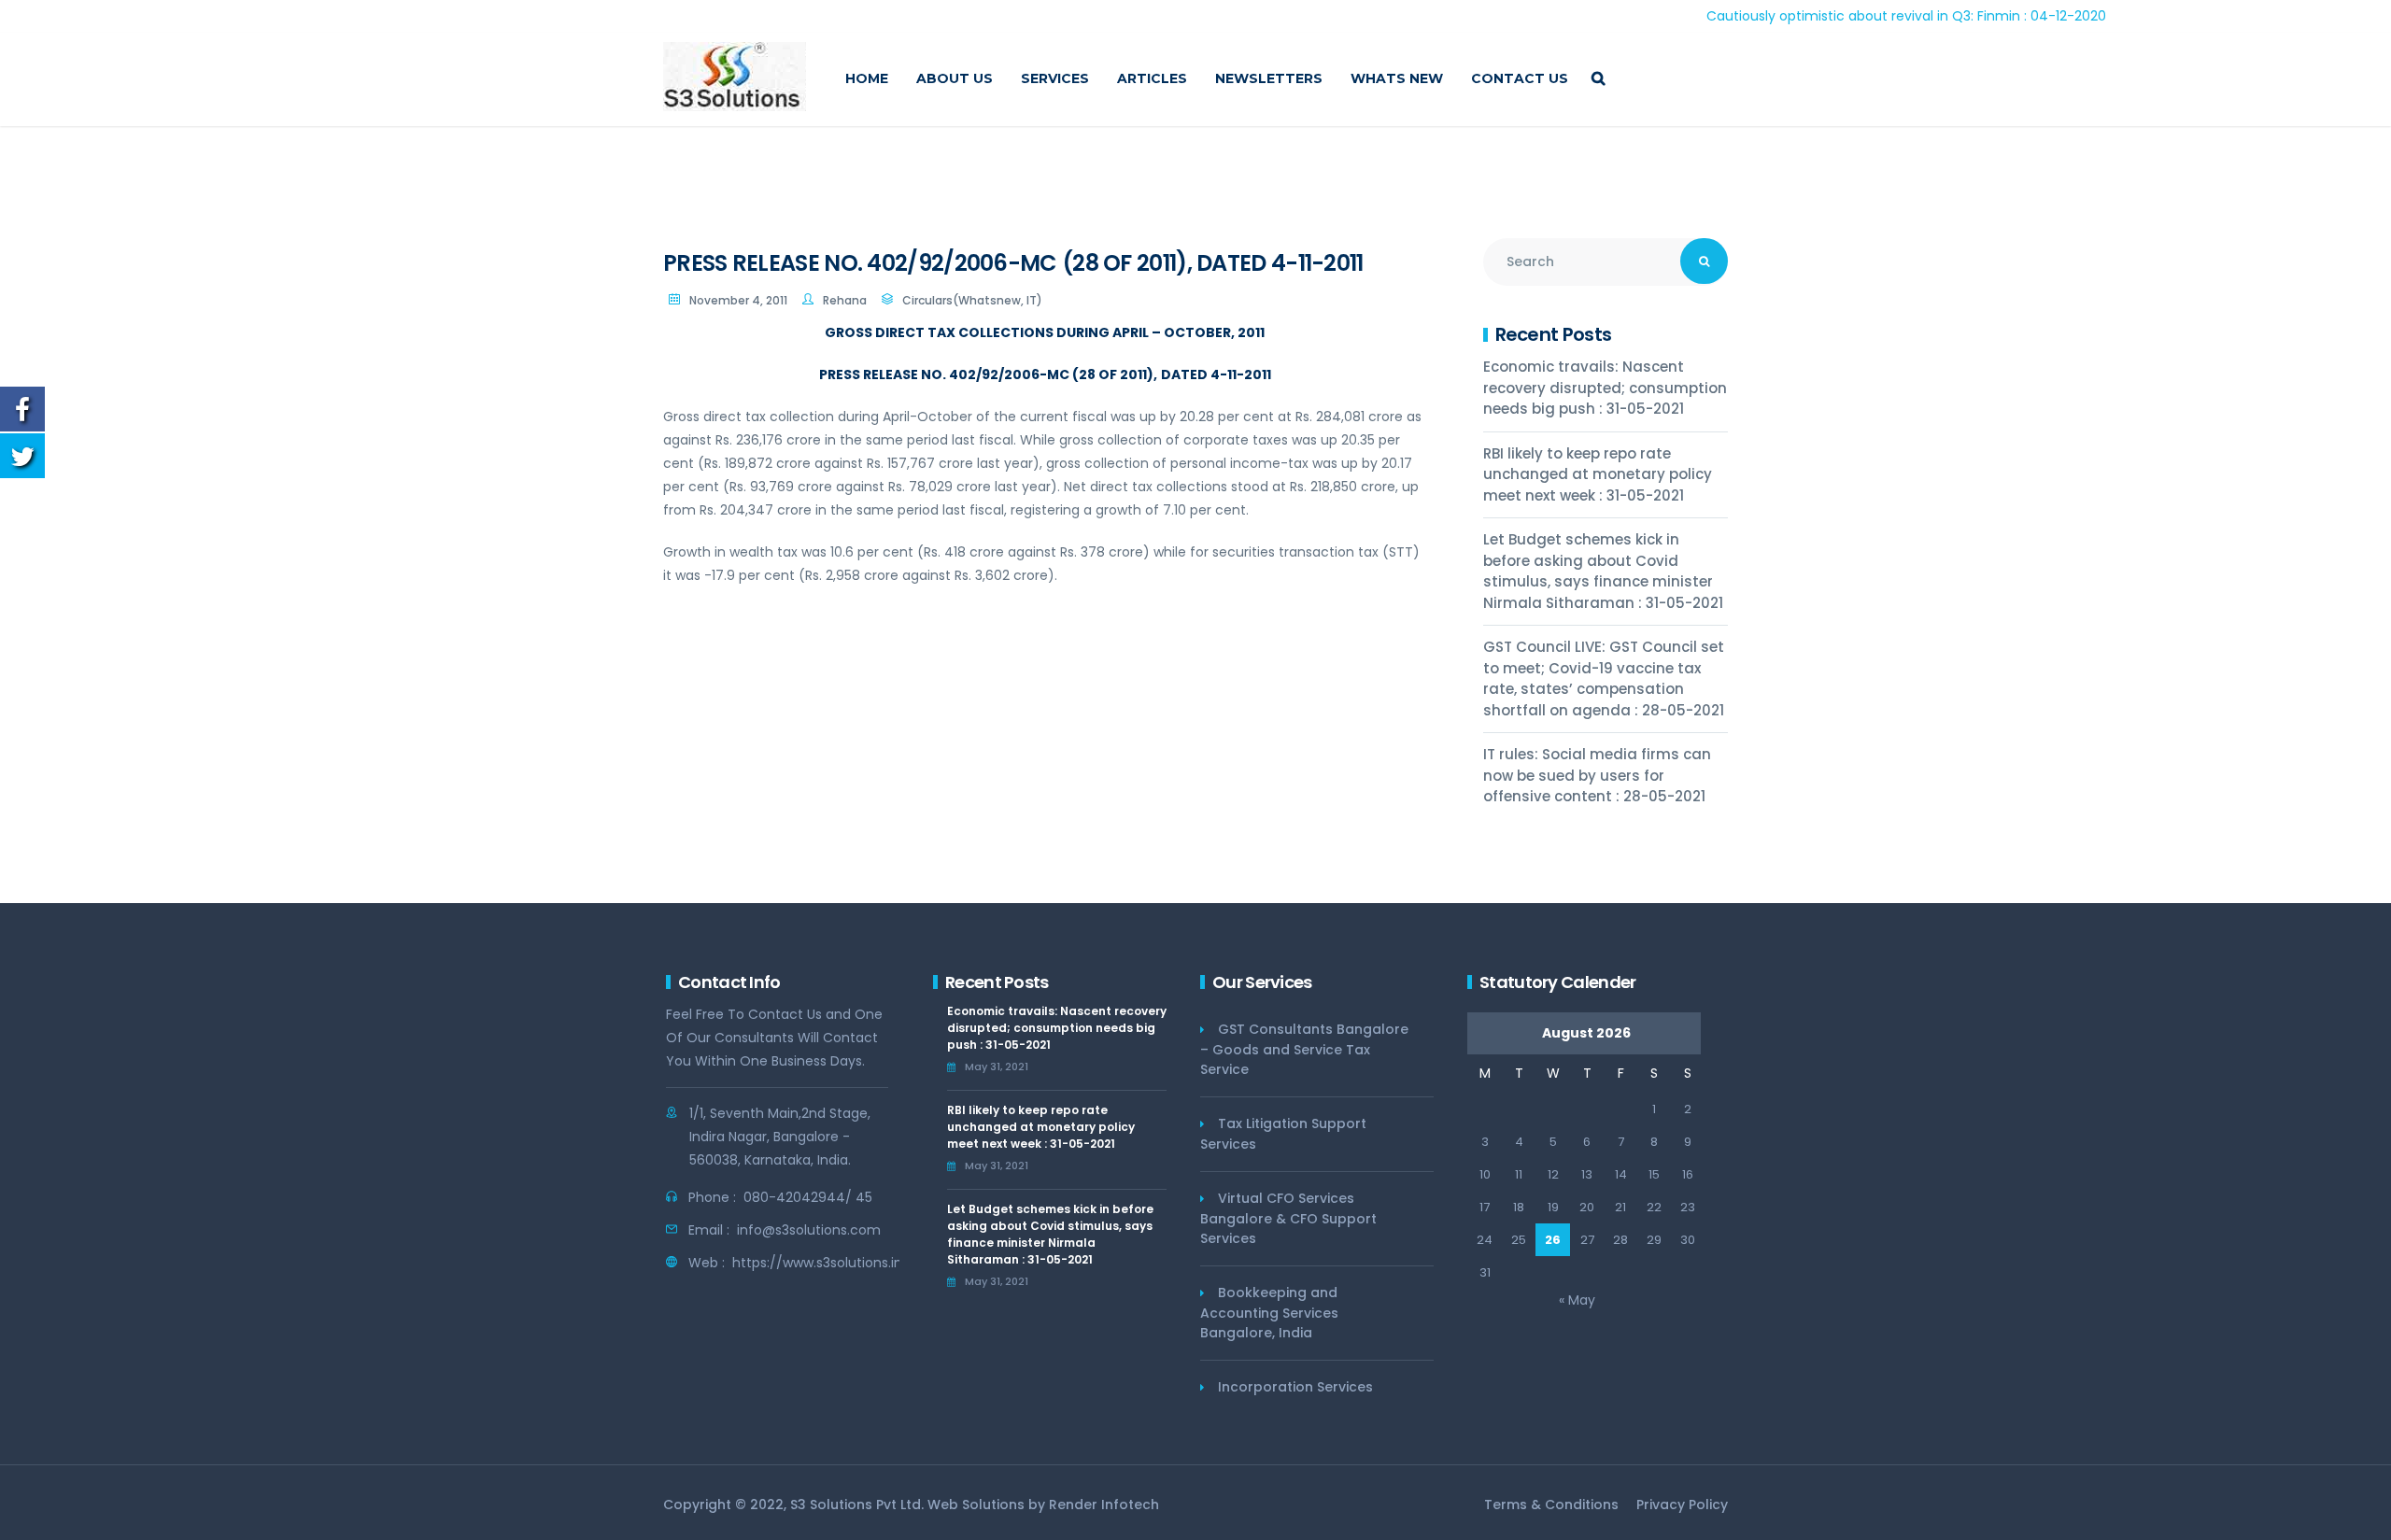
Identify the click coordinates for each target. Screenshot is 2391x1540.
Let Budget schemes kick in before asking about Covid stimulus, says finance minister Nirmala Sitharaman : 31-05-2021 (1603, 571)
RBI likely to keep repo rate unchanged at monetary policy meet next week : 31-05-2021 (1598, 474)
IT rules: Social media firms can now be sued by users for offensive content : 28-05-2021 (1597, 775)
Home (867, 78)
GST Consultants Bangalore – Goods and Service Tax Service (1304, 1049)
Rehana (845, 300)
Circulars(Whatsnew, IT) (972, 300)
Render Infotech (1104, 1505)
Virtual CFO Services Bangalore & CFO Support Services (1288, 1218)
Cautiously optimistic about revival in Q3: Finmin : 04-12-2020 (1849, 16)
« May (1577, 1300)
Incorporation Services (1295, 1387)
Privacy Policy (1682, 1505)
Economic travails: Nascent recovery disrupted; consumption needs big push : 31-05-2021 (1605, 388)
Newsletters (1269, 78)
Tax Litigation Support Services (1283, 1134)
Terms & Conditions (1551, 1505)
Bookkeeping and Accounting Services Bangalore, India (1269, 1313)
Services (1055, 78)
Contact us (1520, 78)
